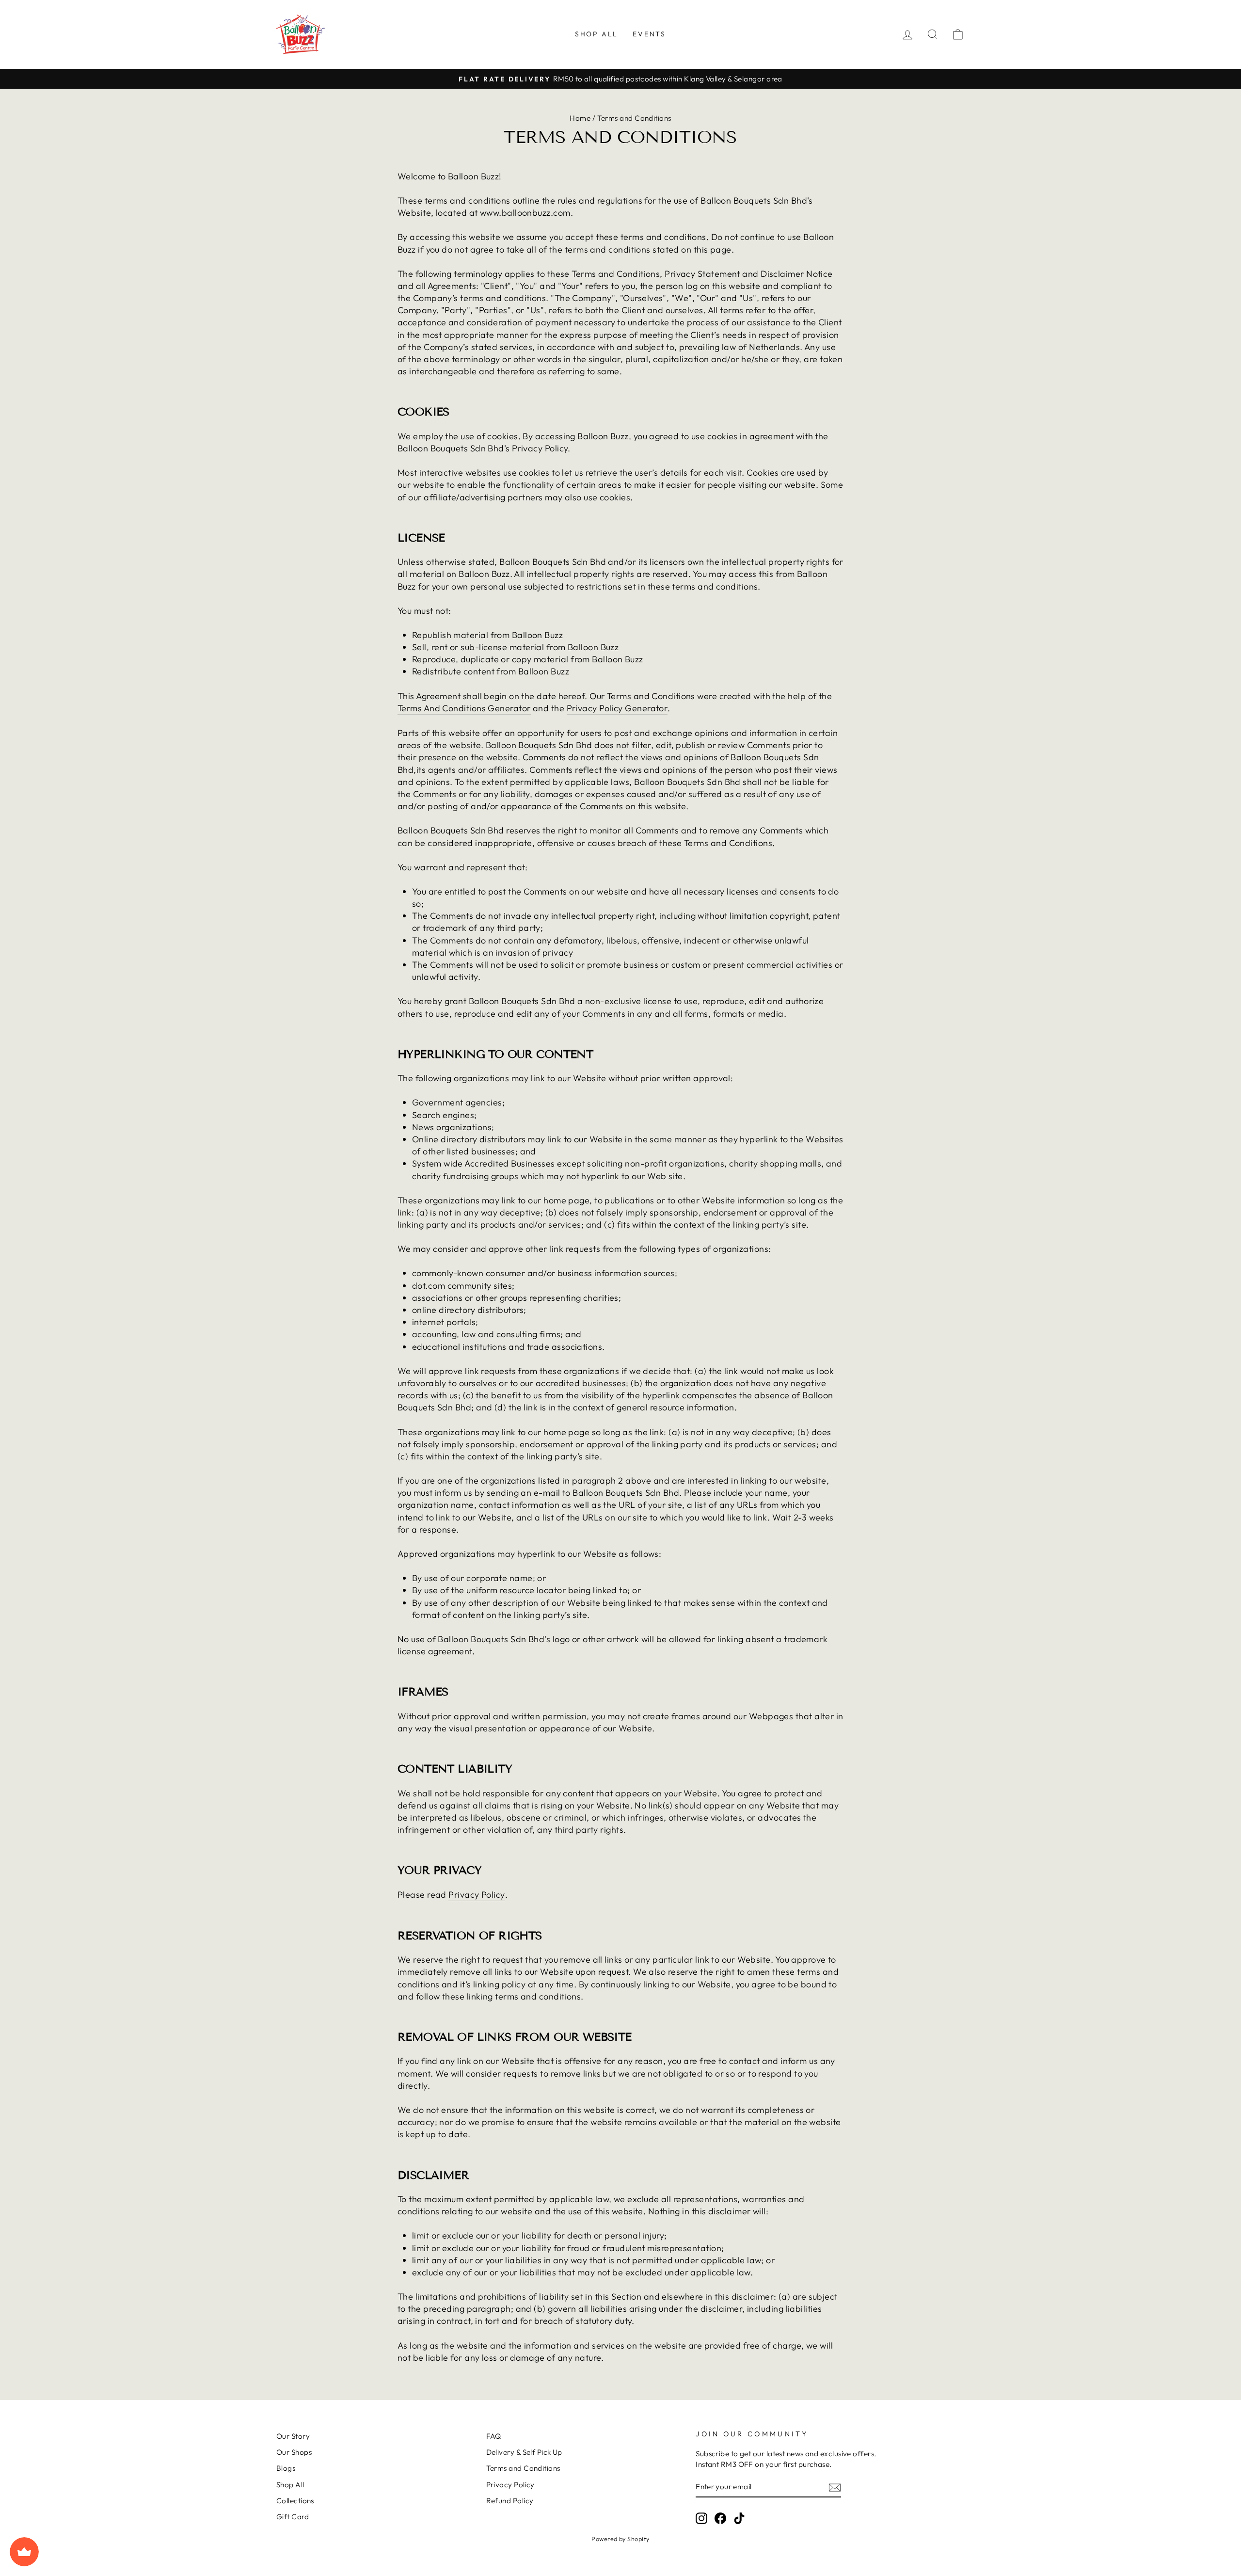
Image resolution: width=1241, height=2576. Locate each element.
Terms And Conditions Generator (464, 708)
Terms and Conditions (523, 2468)
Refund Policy (510, 2501)
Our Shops (294, 2452)
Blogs (286, 2468)
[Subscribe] (835, 2487)
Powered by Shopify (620, 2539)
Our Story (293, 2436)
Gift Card (293, 2517)
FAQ (494, 2436)
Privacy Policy (477, 1895)
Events (649, 34)
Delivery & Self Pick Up (524, 2452)
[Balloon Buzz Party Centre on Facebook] (720, 2518)
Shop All (597, 34)
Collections (295, 2501)
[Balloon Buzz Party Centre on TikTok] (739, 2518)
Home (580, 118)
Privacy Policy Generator (617, 708)
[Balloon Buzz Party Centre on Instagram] (701, 2518)
